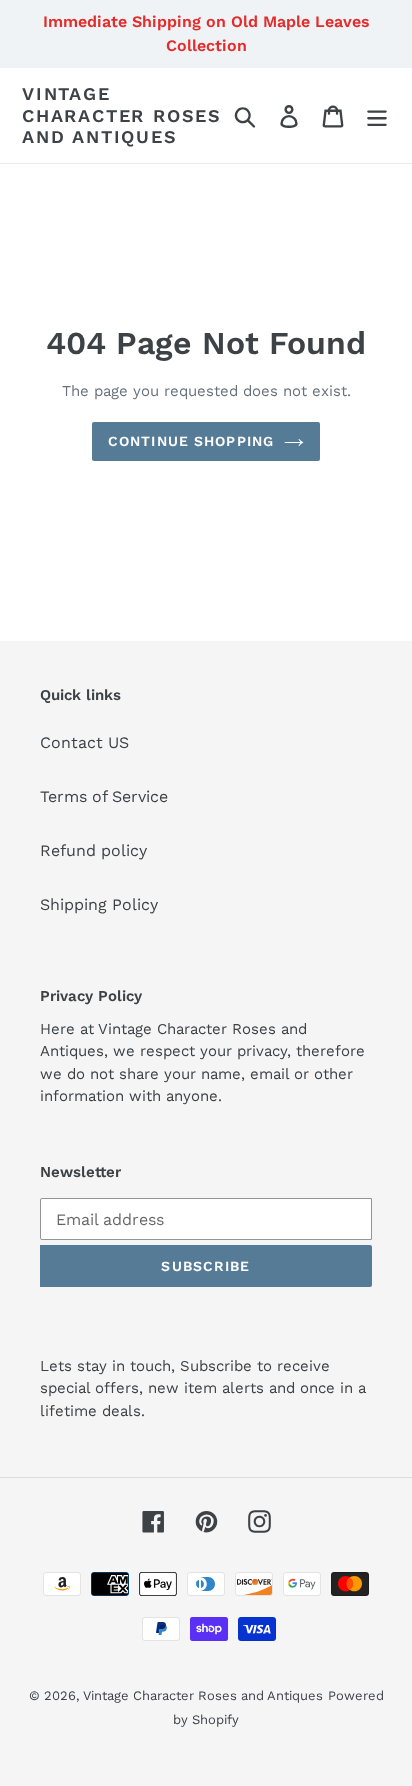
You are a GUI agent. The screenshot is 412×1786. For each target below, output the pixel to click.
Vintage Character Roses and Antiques (122, 115)
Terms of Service (104, 796)
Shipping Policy (99, 904)
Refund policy (93, 850)
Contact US (84, 742)
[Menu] (377, 115)
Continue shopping (191, 441)
